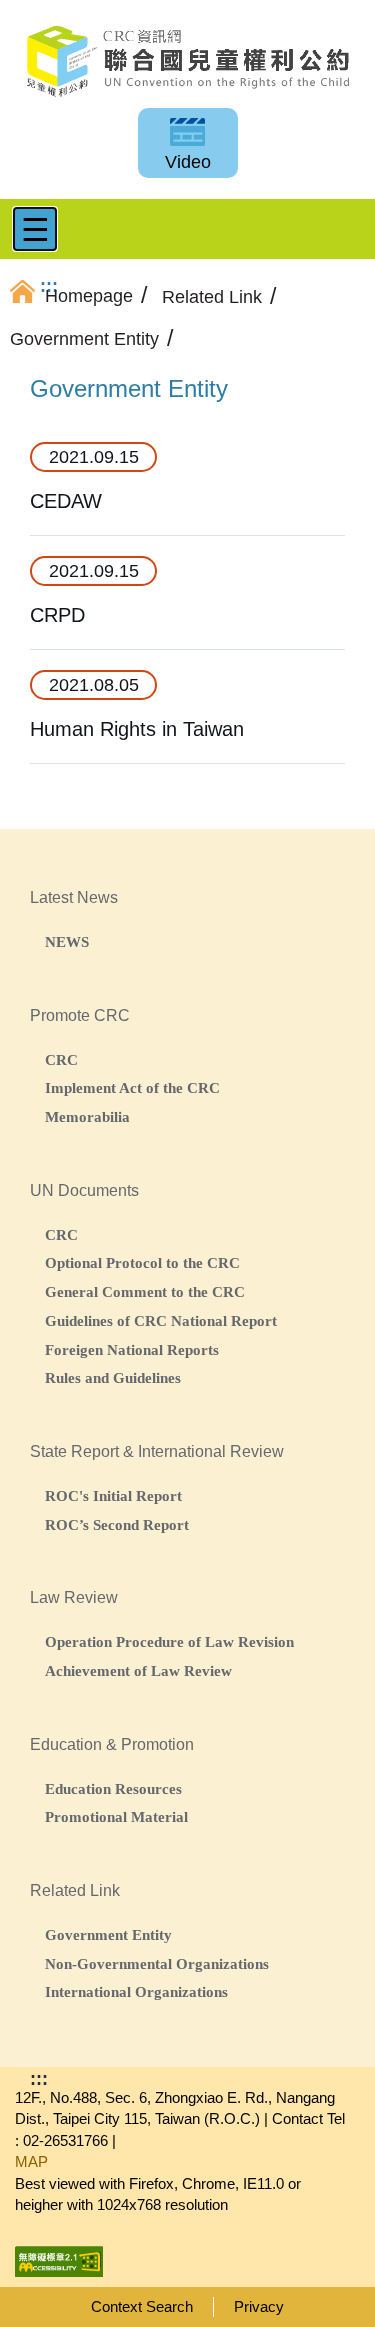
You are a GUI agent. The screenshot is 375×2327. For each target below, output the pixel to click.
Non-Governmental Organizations (157, 1963)
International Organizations (136, 1991)
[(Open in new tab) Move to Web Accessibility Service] (59, 2254)
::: (39, 2079)
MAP (31, 2161)
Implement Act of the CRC (132, 1087)
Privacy (259, 2306)
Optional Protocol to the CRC (142, 1262)
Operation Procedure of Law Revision (169, 1641)
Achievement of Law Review (138, 1670)
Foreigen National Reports (132, 1349)
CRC (61, 1059)
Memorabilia (87, 1116)
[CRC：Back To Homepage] (187, 61)
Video (188, 162)
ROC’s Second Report (117, 1524)
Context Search (142, 2306)
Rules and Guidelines (113, 1377)
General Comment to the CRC (145, 1291)
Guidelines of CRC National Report (161, 1320)
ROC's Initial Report (113, 1495)
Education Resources (113, 1788)
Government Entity (108, 1934)
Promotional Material (116, 1816)
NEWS (67, 941)
